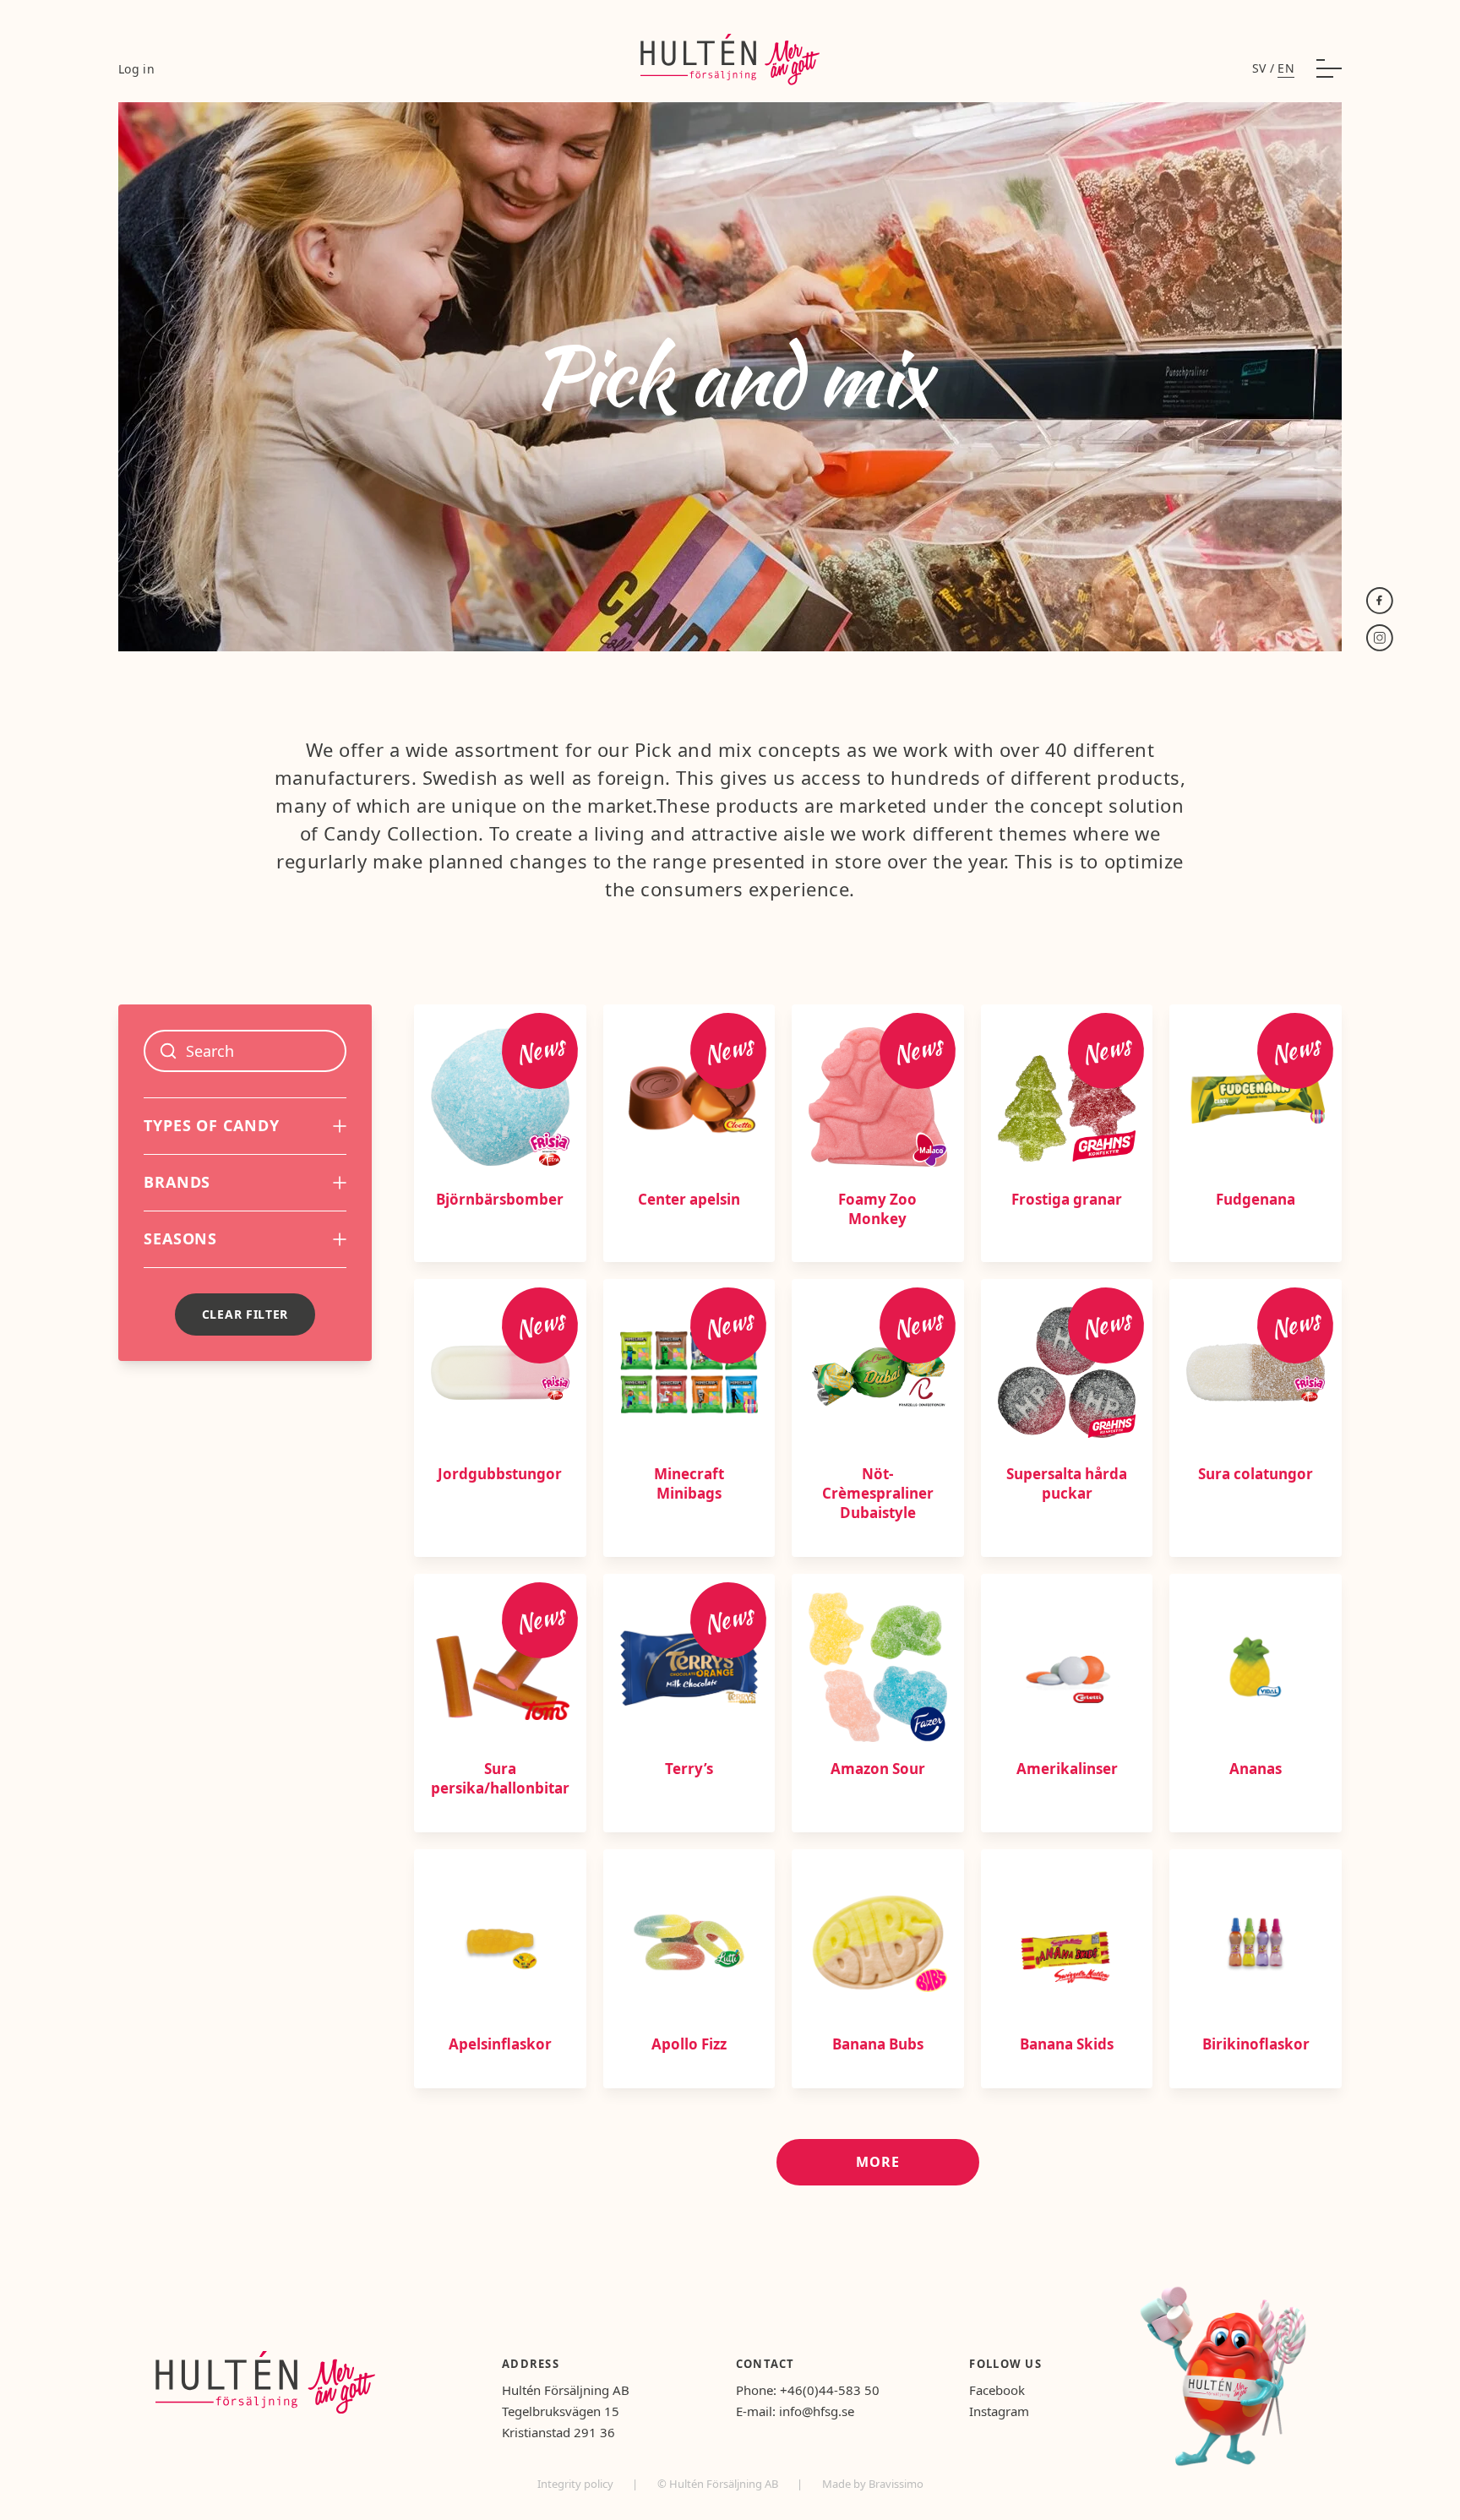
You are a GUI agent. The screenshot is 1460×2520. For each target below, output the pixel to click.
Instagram (999, 2411)
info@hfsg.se (817, 2411)
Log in (136, 69)
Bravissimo (896, 2484)
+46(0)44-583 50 (830, 2390)
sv (1259, 68)
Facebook (997, 2390)
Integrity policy (577, 2484)
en (1286, 68)
